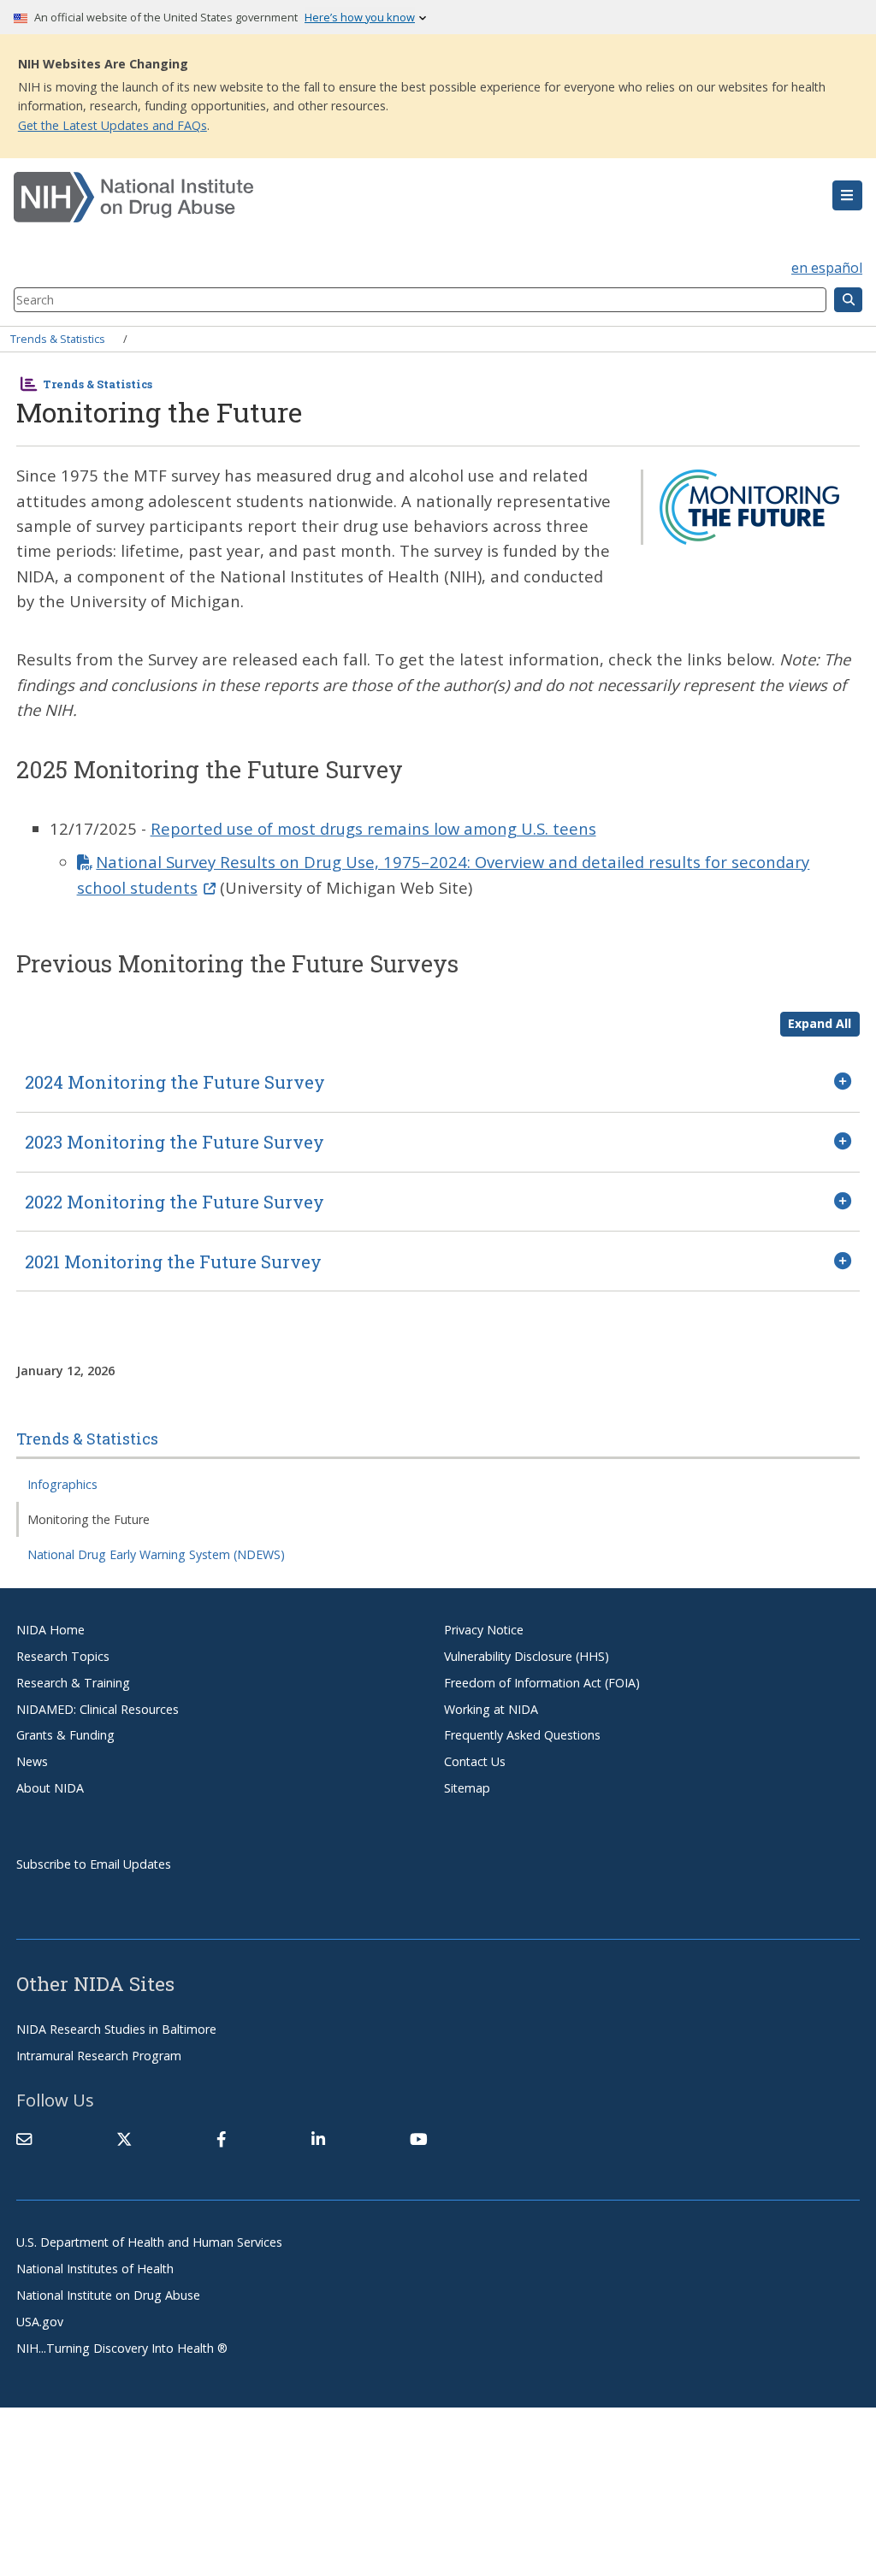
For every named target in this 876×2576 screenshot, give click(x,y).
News (32, 1761)
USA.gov (40, 2322)
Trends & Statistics (58, 339)
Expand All (820, 1023)
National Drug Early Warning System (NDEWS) (156, 1554)
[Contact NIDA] (24, 2139)
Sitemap (467, 1788)
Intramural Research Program (99, 2056)
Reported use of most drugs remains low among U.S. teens (373, 828)
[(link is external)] (124, 2139)
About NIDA (50, 1788)
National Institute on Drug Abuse (108, 2295)
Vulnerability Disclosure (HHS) (527, 1656)
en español (827, 268)
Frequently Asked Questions (522, 1735)
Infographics (62, 1484)
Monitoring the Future (89, 1519)
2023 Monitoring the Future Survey (175, 1142)
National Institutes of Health (95, 2269)
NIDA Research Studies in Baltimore (116, 2029)
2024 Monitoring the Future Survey (175, 1082)
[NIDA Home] (367, 198)
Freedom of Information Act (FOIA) (542, 1683)
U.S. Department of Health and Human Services (149, 2242)
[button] (847, 196)
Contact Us (475, 1761)
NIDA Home (50, 1630)
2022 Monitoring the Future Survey (175, 1202)
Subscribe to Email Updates (94, 1864)
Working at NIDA (491, 1709)
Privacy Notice (484, 1630)
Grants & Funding (65, 1735)
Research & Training (73, 1683)
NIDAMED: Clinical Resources (98, 1709)
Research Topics (63, 1656)
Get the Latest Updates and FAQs (112, 125)
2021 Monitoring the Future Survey (173, 1261)
